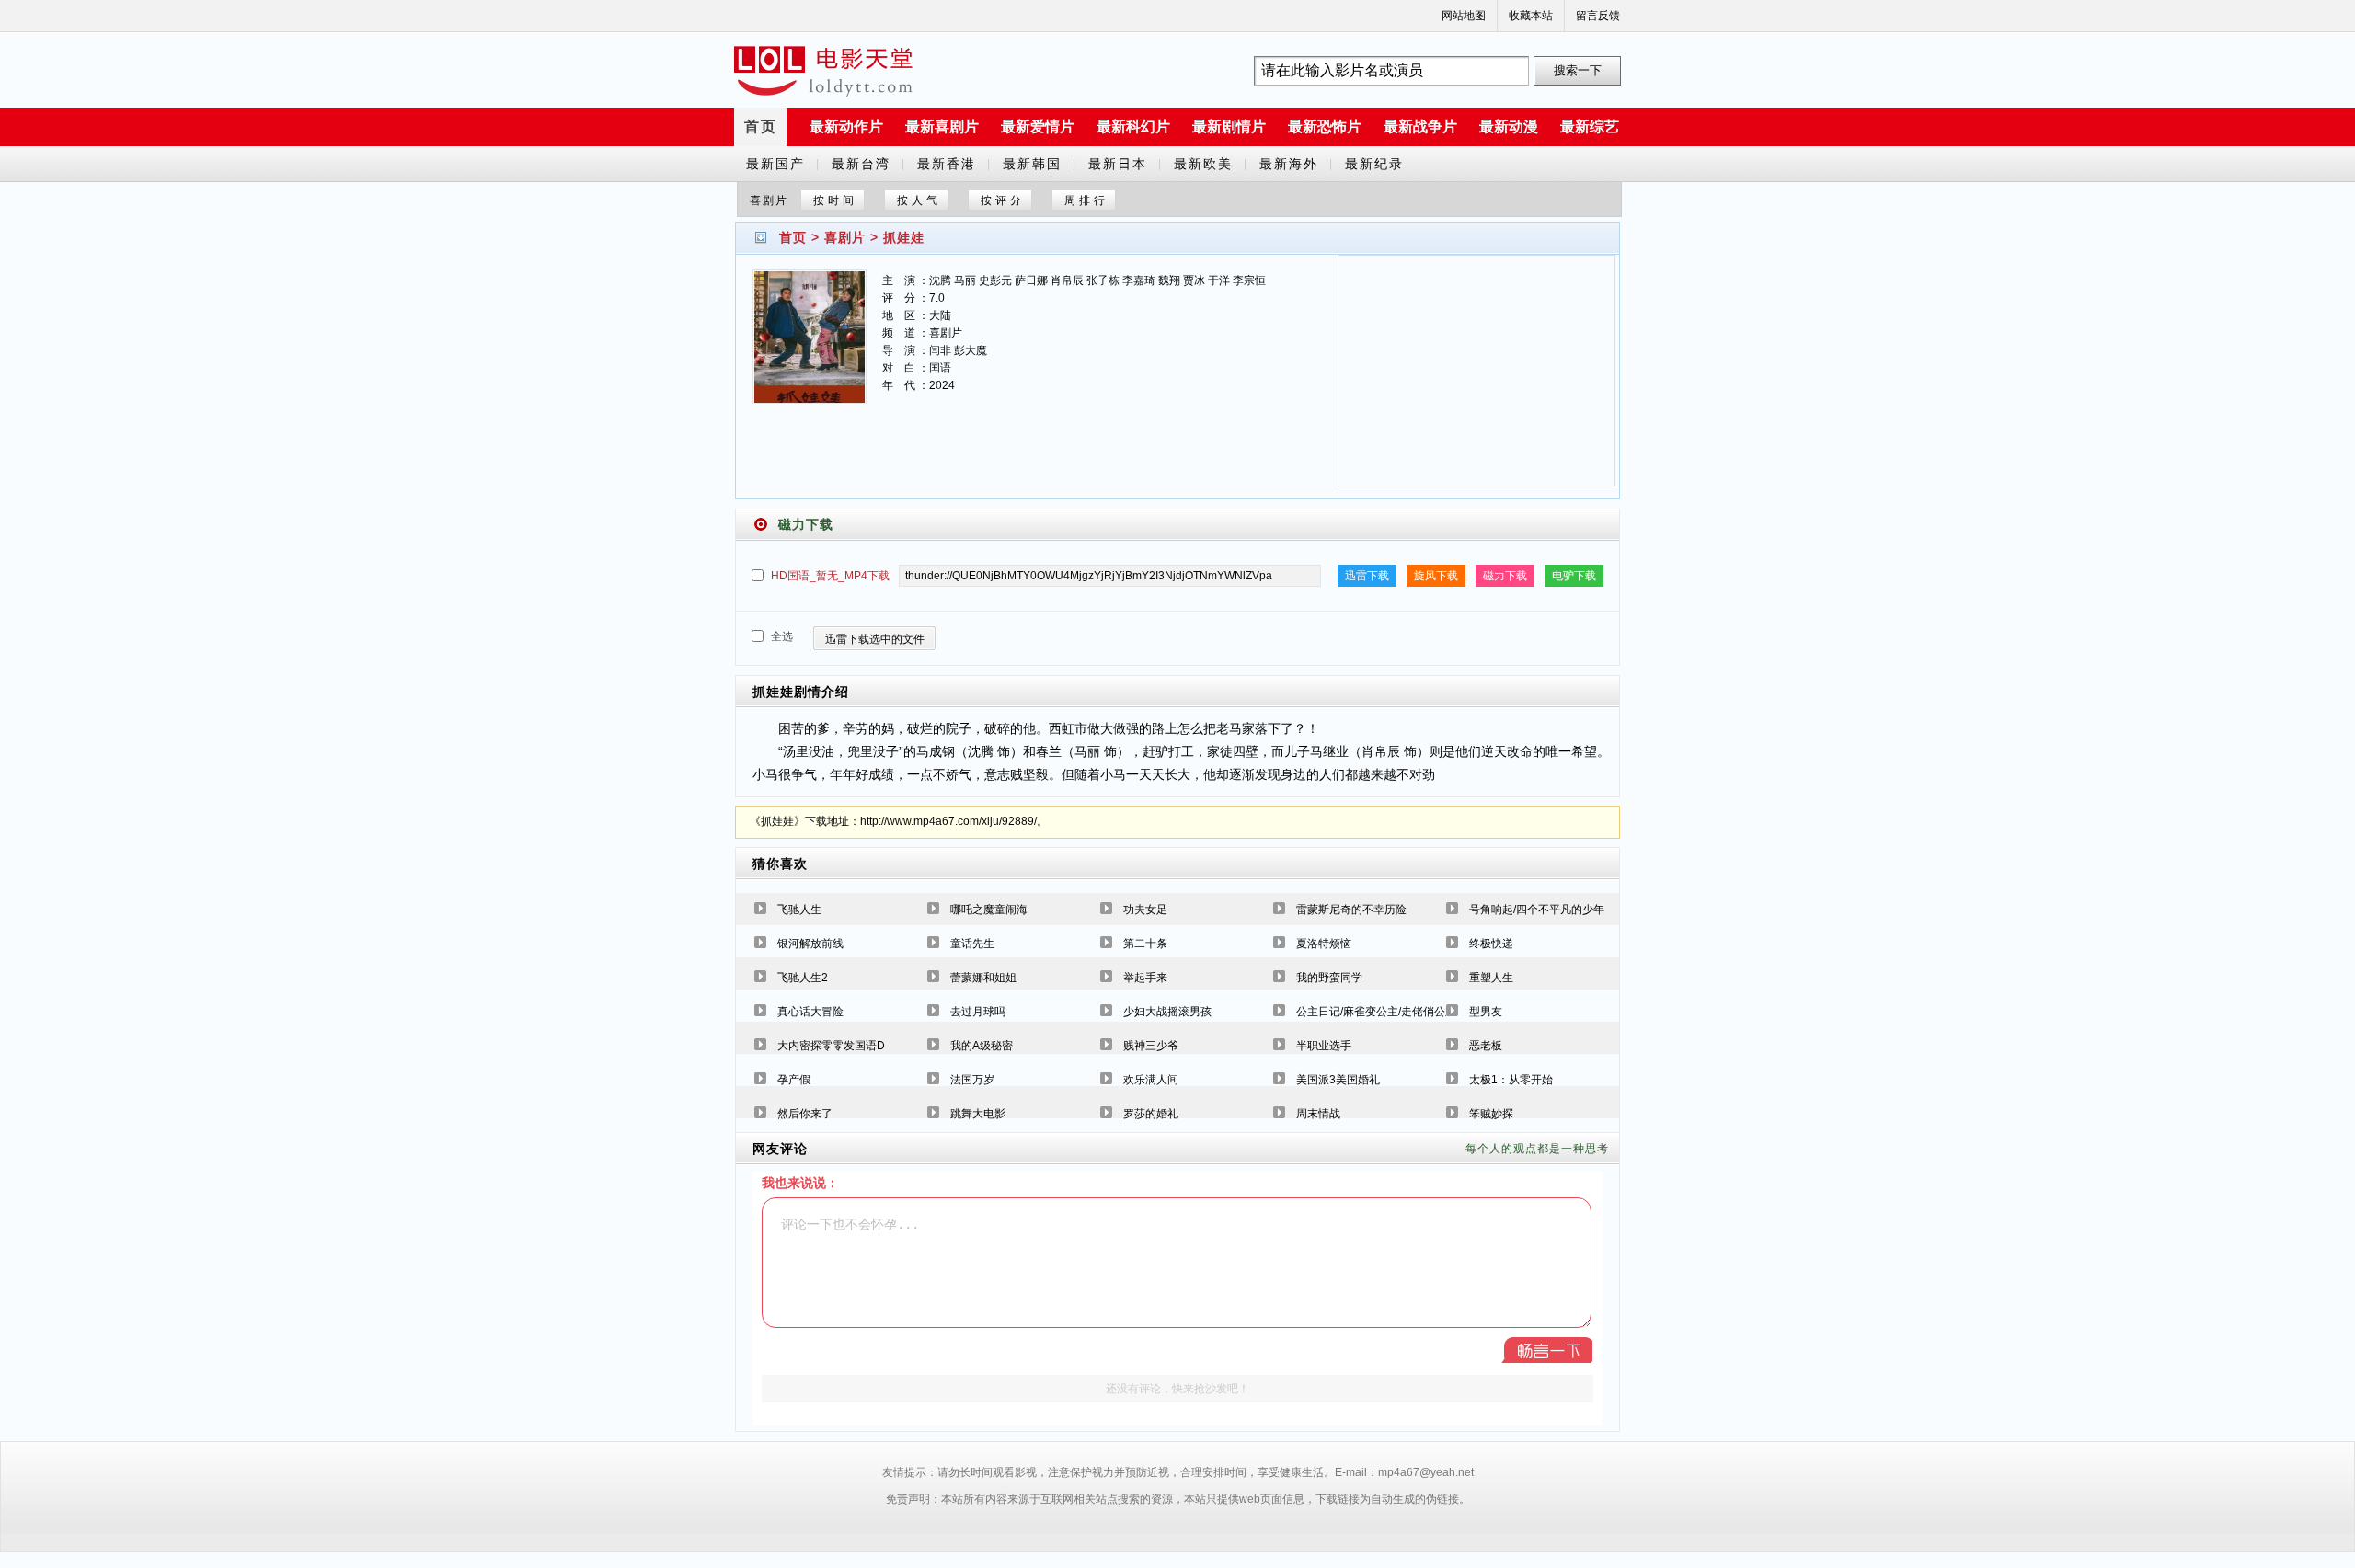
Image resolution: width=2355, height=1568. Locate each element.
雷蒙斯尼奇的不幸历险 (1351, 910)
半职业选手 (1324, 1046)
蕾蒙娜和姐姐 (983, 978)
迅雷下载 (1367, 576)
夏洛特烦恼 (1324, 944)
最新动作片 (846, 126)
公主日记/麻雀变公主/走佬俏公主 (1376, 1012)
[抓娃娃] (810, 348)
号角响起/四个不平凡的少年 (1537, 910)
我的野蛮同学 (1329, 978)
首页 (761, 126)
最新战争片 (1420, 126)
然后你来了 (805, 1114)
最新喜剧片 (942, 126)
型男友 (1486, 1012)
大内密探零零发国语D (831, 1046)
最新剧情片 (1229, 126)
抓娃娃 (904, 237)
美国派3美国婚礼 (1338, 1080)
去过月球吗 (978, 1012)
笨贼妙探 (1491, 1114)
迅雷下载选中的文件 (875, 639)
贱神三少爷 (1151, 1046)
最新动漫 (1509, 126)
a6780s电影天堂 (823, 71)
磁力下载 (1505, 576)
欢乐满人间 (1151, 1080)
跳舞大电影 (978, 1114)
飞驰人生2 (803, 978)
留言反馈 (1598, 16)
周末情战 (1318, 1114)
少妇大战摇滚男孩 (1167, 1012)
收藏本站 (1531, 16)
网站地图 (1464, 16)
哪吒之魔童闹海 (989, 910)
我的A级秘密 (982, 1046)
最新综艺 (1590, 126)
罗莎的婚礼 (1151, 1114)
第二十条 (1145, 944)
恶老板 (1486, 1046)
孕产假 (794, 1080)
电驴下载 (1574, 576)
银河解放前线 (810, 944)
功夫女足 (1145, 910)
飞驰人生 (799, 910)
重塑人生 (1491, 978)
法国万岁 (972, 1080)
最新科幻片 (1133, 126)
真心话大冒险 (810, 1012)
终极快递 (1491, 944)
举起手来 (1145, 978)
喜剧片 (845, 237)
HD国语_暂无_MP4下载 (830, 576)
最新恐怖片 (1325, 126)
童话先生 (972, 944)
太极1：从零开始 (1511, 1080)
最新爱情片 (1038, 126)
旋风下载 (1436, 576)
